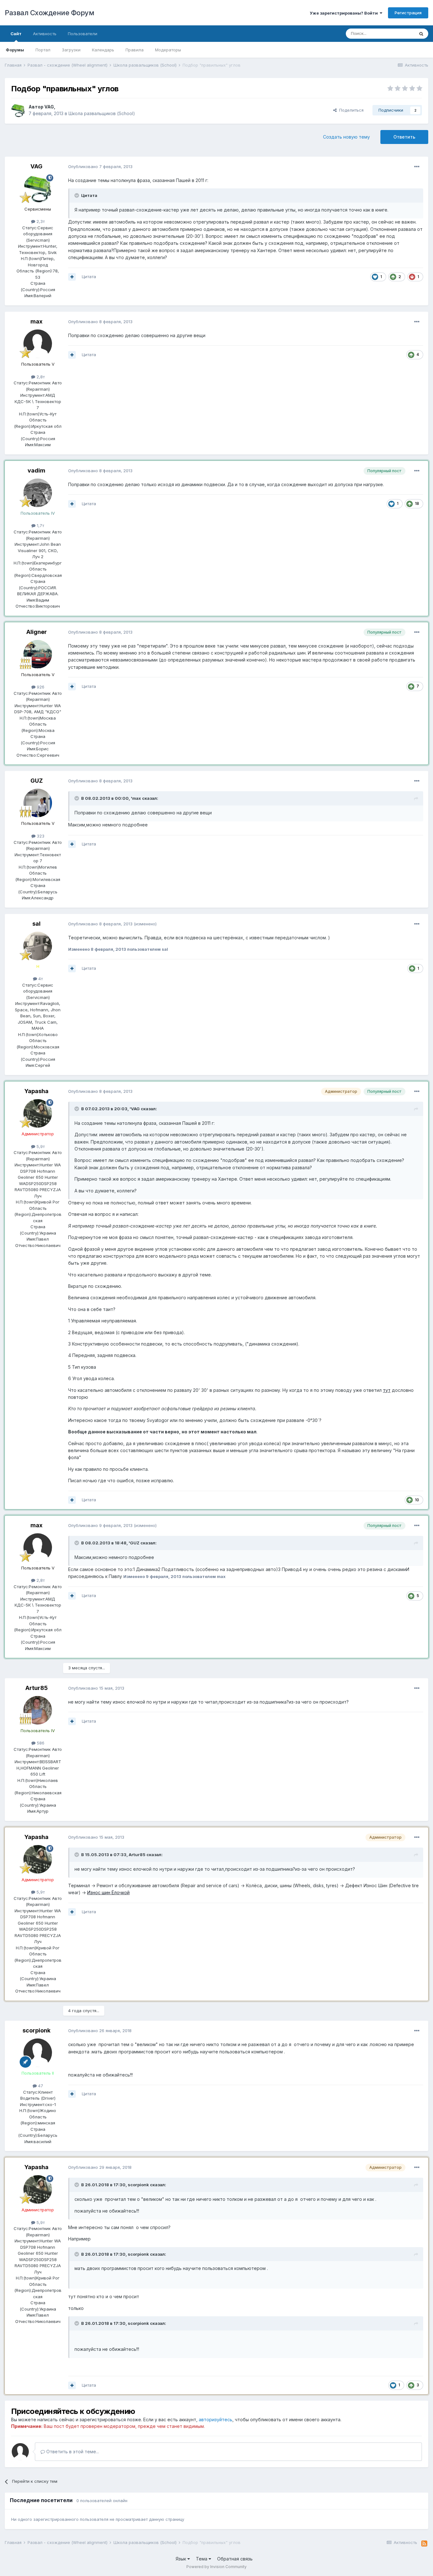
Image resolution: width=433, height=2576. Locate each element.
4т (40, 979)
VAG (49, 107)
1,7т (40, 525)
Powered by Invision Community (217, 2567)
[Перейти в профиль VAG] (18, 110)
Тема (202, 2559)
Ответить (404, 137)
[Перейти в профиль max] (38, 344)
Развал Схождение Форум (49, 13)
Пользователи (83, 34)
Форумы (15, 50)
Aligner (37, 632)
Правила (135, 50)
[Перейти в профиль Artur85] (38, 1710)
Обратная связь (235, 2559)
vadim (36, 470)
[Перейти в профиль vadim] (38, 493)
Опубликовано (100, 166)
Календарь (103, 50)
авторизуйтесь (216, 2419)
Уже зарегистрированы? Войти (345, 13)
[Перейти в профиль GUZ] (38, 803)
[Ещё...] (417, 167)
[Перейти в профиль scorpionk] (38, 2053)
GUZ (37, 781)
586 (40, 1743)
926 (40, 687)
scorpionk (36, 2030)
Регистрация (408, 13)
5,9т (40, 1146)
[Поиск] (421, 34)
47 (40, 2086)
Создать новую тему (346, 137)
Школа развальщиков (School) (102, 113)
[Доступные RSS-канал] (424, 2544)
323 (40, 836)
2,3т (40, 221)
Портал (43, 50)
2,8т (40, 377)
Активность (45, 34)
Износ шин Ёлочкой (108, 1892)
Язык (181, 2559)
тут (387, 1390)
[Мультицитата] (72, 277)
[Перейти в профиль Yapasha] (38, 1113)
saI (36, 924)
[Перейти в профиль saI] (38, 946)
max (36, 321)
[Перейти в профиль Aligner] (38, 654)
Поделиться (350, 110)
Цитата (89, 277)
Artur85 (37, 1688)
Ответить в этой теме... (72, 2452)
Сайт (16, 34)
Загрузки (71, 50)
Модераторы (168, 50)
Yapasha (36, 1091)
